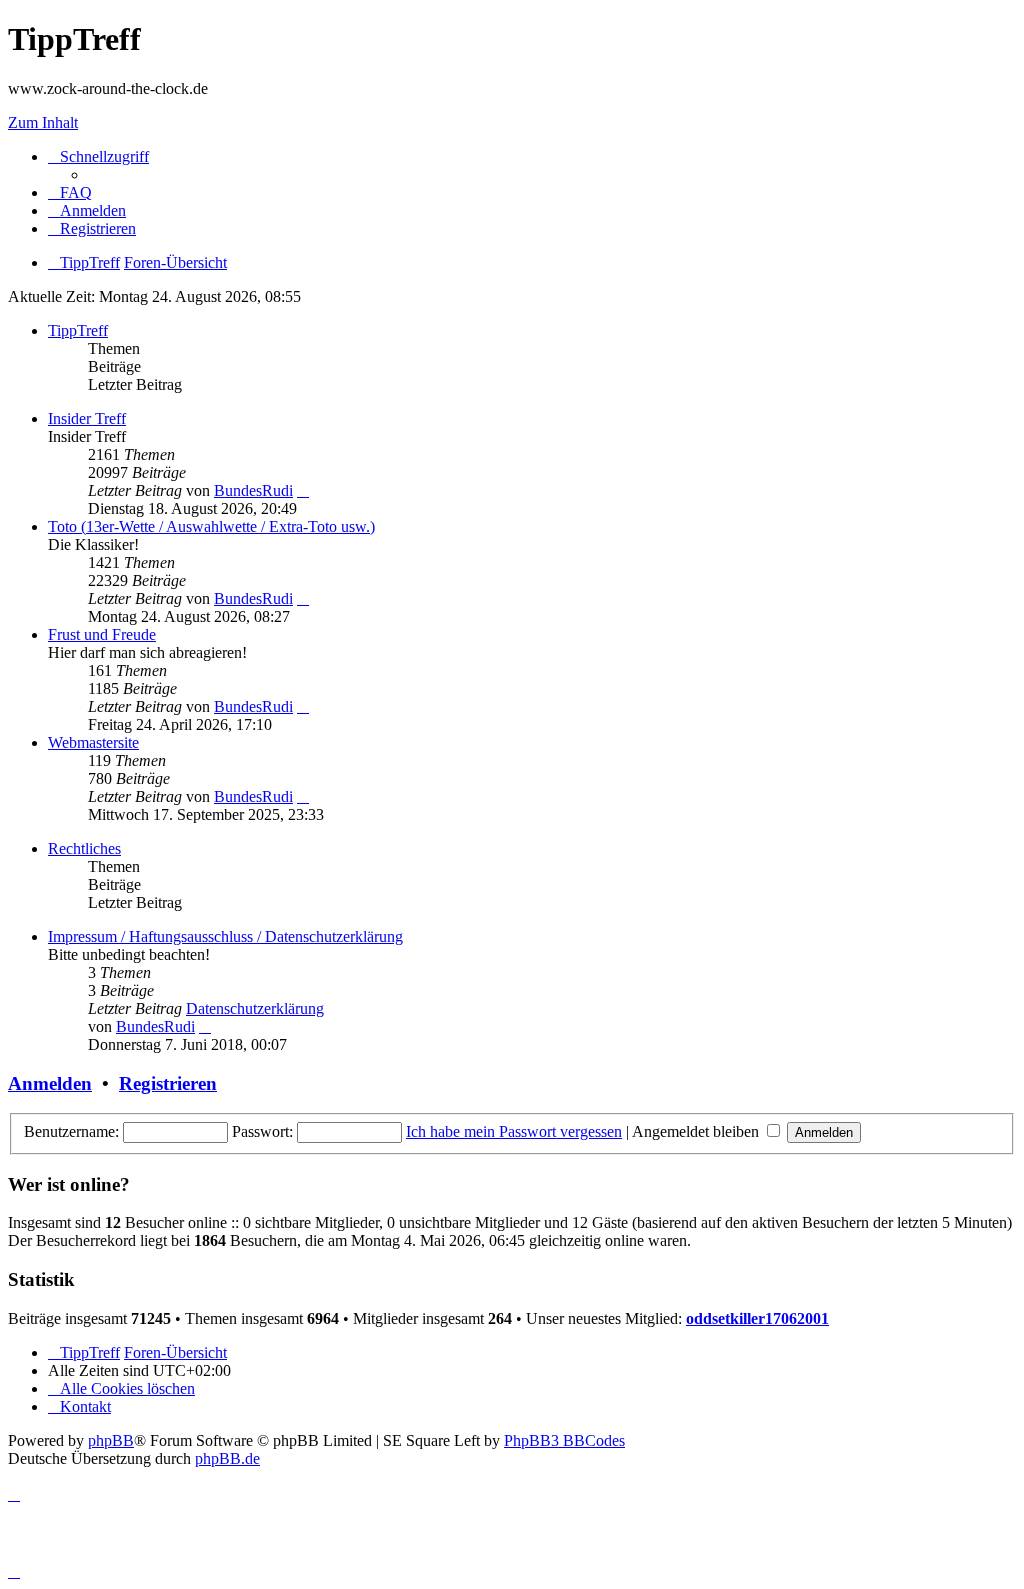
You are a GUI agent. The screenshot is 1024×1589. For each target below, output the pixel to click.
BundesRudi (253, 490)
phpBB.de (227, 1458)
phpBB (111, 1440)
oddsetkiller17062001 (757, 1318)
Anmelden (50, 1083)
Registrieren (168, 1083)
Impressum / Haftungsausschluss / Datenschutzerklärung (225, 936)
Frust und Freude (102, 634)
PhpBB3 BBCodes (564, 1440)
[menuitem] (70, 192)
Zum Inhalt (43, 122)
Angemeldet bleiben (697, 1131)
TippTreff (78, 330)
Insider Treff (87, 418)
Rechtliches (84, 848)
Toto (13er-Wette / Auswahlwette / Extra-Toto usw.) (211, 526)
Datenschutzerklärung (255, 1008)
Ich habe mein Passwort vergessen (514, 1131)
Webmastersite (93, 742)
